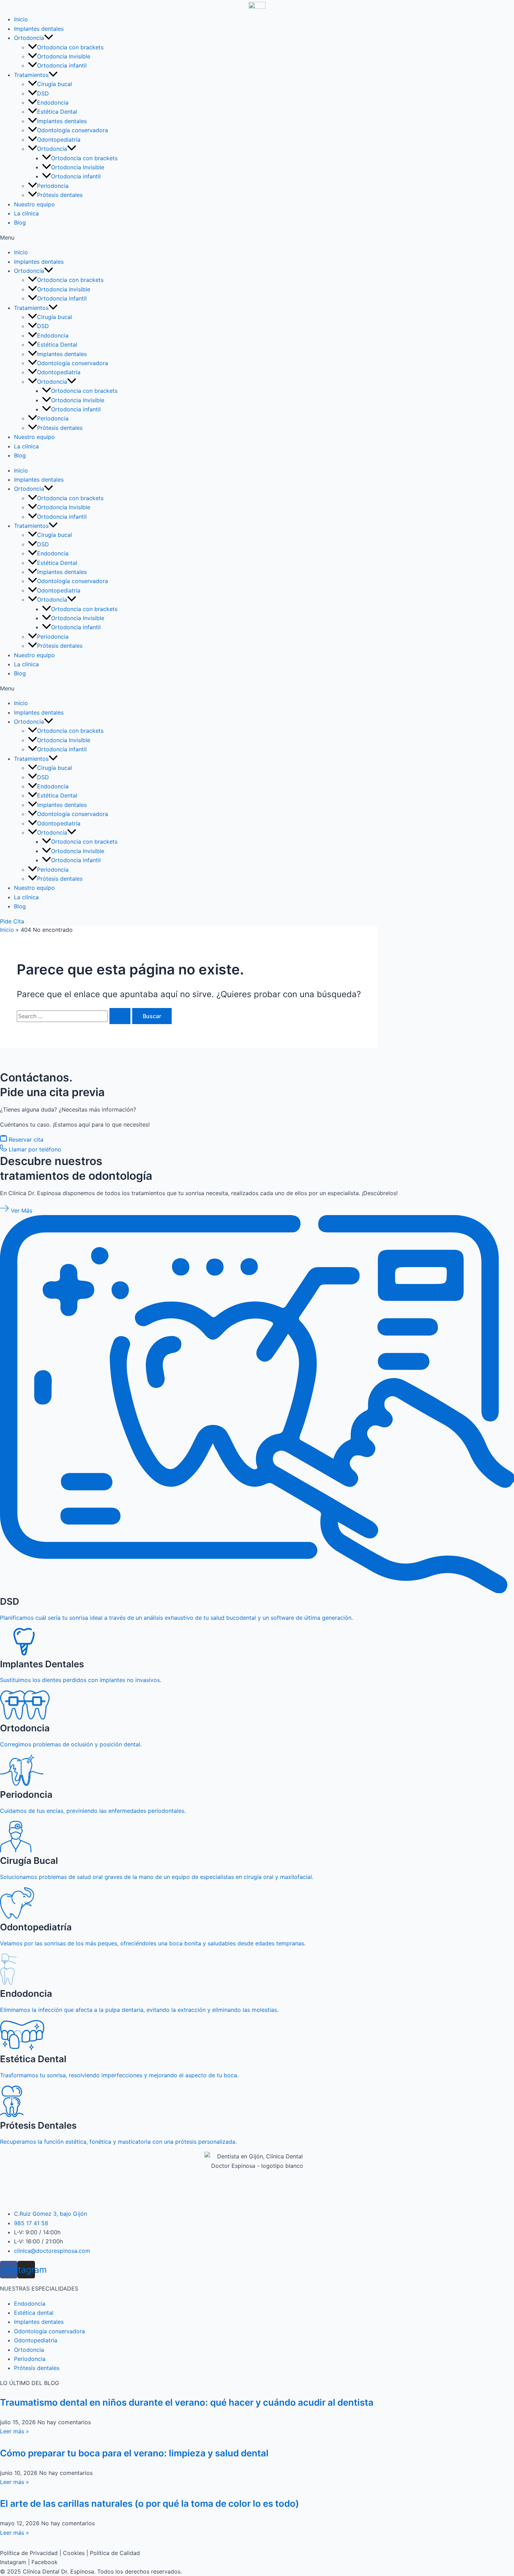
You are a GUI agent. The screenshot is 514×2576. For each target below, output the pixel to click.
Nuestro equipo (34, 204)
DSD (43, 93)
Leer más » (15, 2431)
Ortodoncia (29, 38)
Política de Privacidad (29, 2553)
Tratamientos (31, 75)
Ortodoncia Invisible (64, 56)
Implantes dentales (39, 29)
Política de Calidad (115, 2553)
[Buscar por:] (74, 1016)
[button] (257, 237)
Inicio (21, 19)
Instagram (13, 2562)
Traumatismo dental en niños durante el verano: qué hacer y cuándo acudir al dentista (187, 2402)
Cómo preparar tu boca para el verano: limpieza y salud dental (134, 2453)
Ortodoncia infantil (62, 65)
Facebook (45, 2562)
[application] (49, 38)
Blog (20, 222)
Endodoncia (53, 102)
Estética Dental (57, 112)
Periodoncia (53, 186)
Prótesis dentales (60, 195)
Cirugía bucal (55, 84)
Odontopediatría (59, 140)
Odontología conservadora (73, 130)
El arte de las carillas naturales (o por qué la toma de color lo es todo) (149, 2503)
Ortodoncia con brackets (70, 47)
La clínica (26, 213)
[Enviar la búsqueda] (120, 1016)
